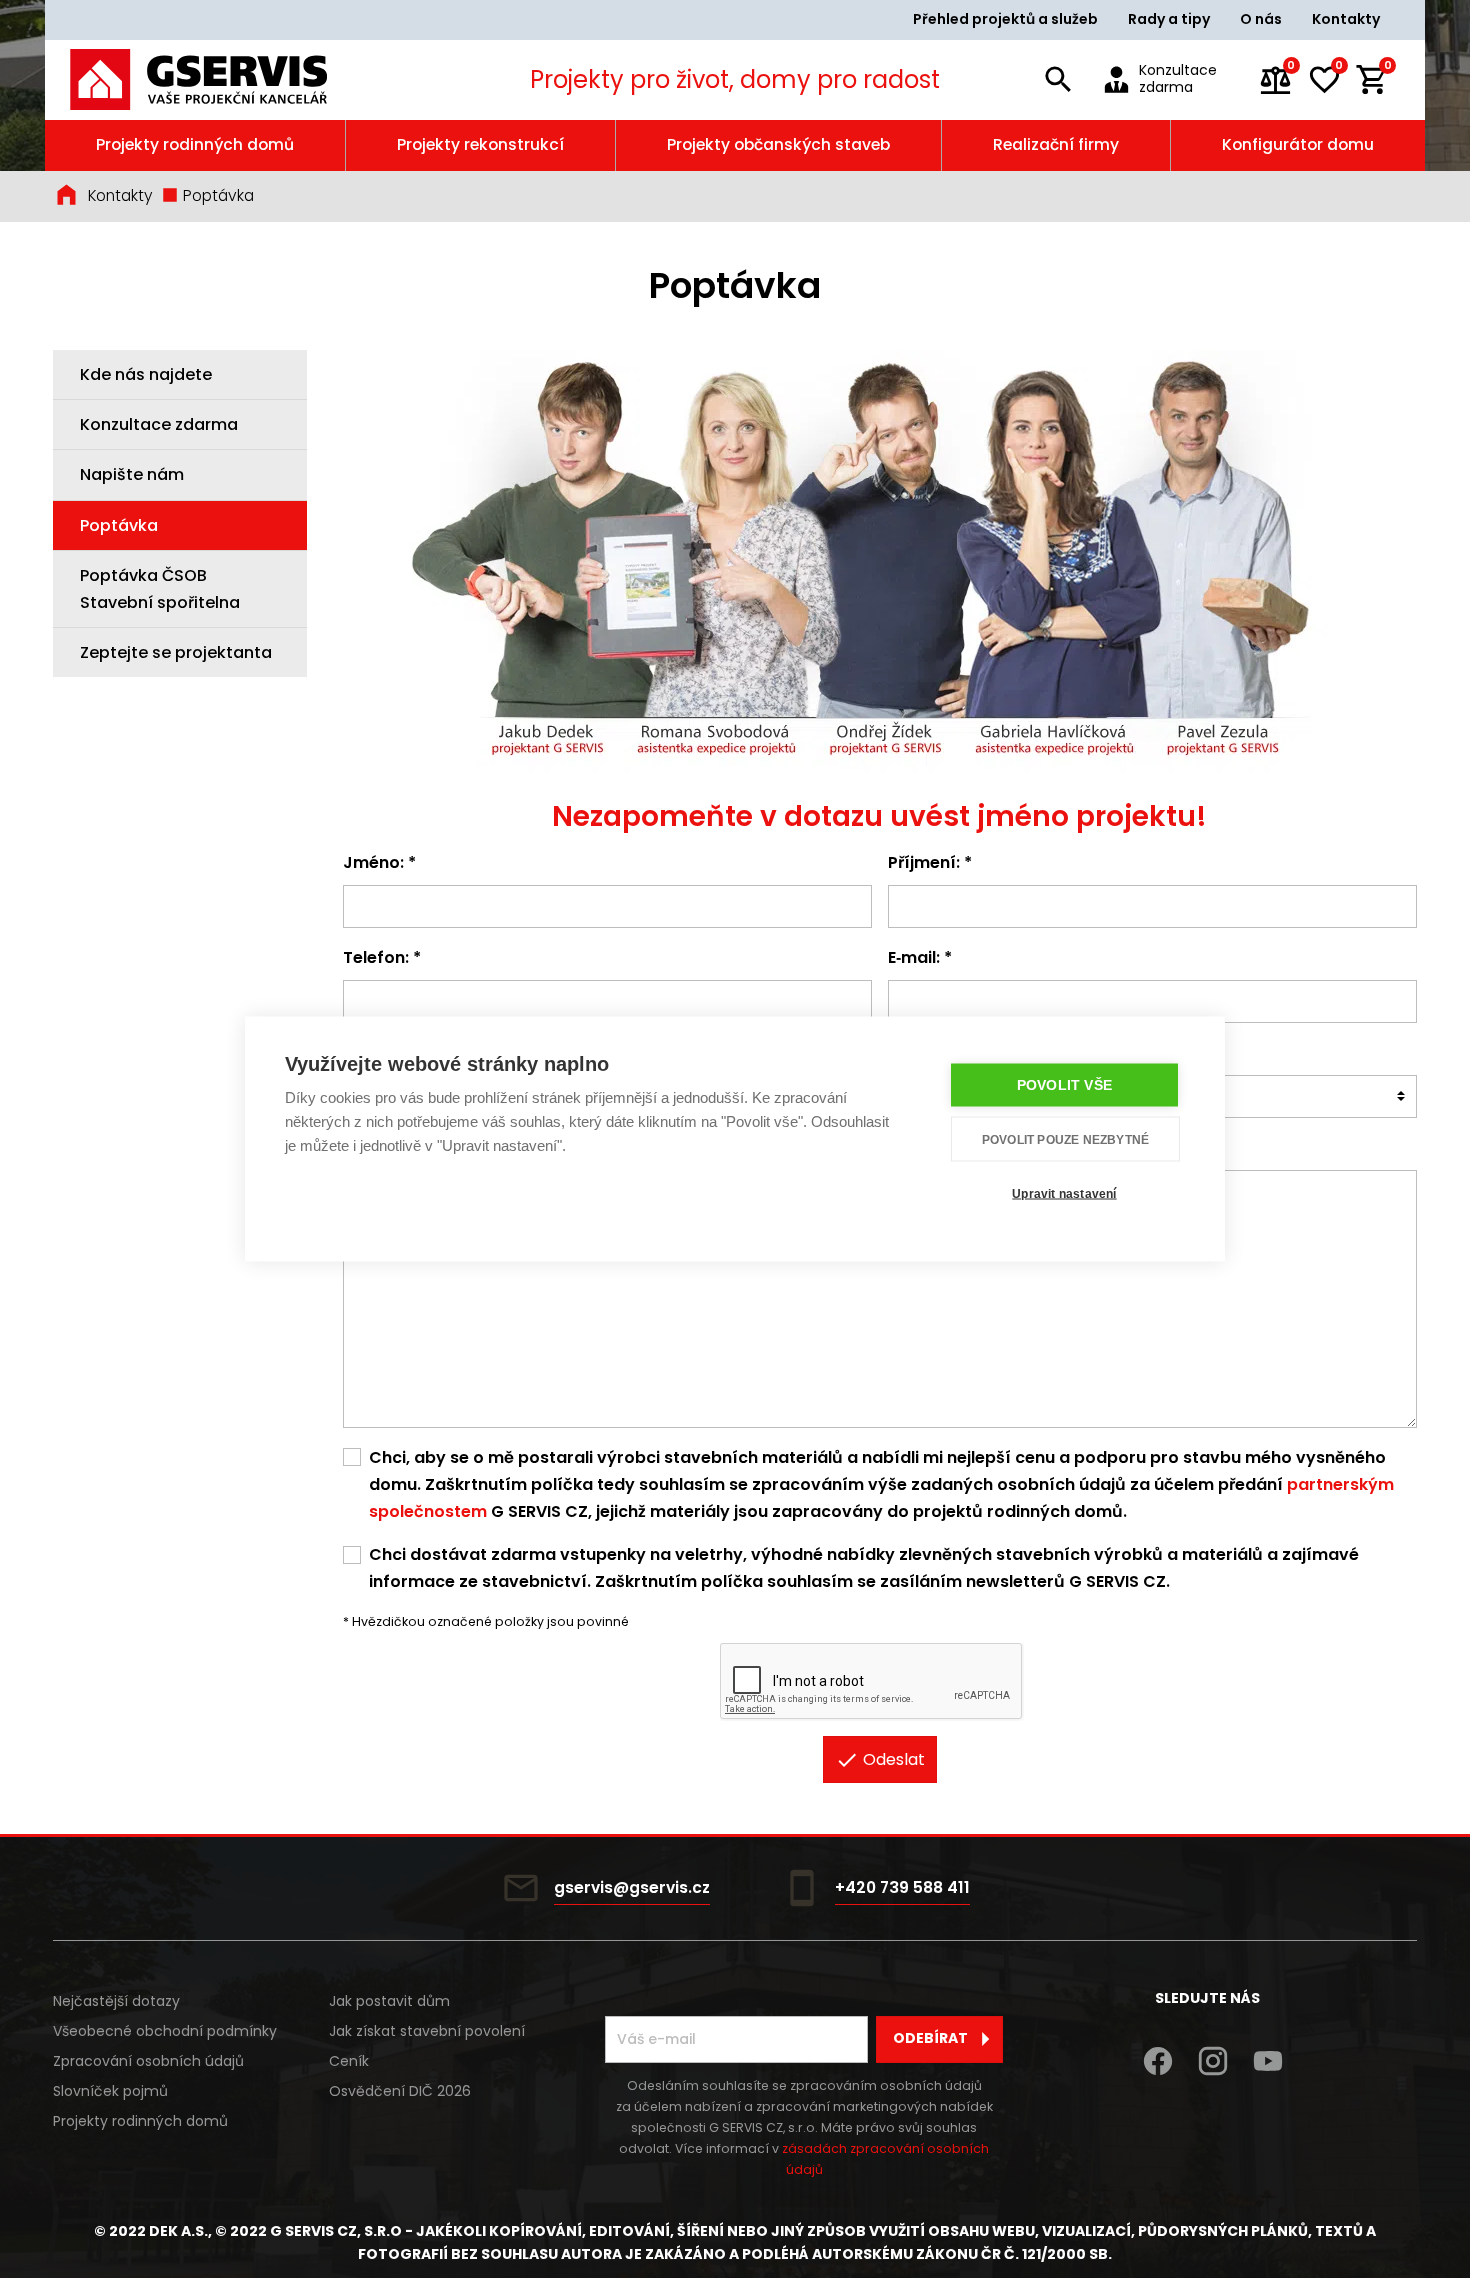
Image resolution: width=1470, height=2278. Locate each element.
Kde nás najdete (146, 374)
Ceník (349, 2061)
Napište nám (132, 474)
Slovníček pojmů (110, 2091)
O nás (1261, 19)
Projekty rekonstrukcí (480, 144)
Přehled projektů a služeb (1005, 19)
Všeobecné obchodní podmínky (165, 2031)
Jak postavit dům (389, 2001)
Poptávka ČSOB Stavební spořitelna (160, 588)
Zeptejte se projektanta (176, 652)
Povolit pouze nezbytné (1065, 1139)
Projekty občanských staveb (778, 144)
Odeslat (892, 1759)
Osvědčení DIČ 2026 (400, 2091)
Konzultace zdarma (159, 424)
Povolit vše (1064, 1085)
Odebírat (930, 2038)
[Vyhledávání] (1058, 80)
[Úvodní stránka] (226, 79)
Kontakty (1346, 19)
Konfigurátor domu (1298, 144)
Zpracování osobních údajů (148, 2061)
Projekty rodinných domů (195, 144)
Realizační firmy (1056, 144)
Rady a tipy (1169, 19)
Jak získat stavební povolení (427, 2031)
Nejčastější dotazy (116, 2001)
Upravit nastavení (1064, 1193)
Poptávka (216, 195)
